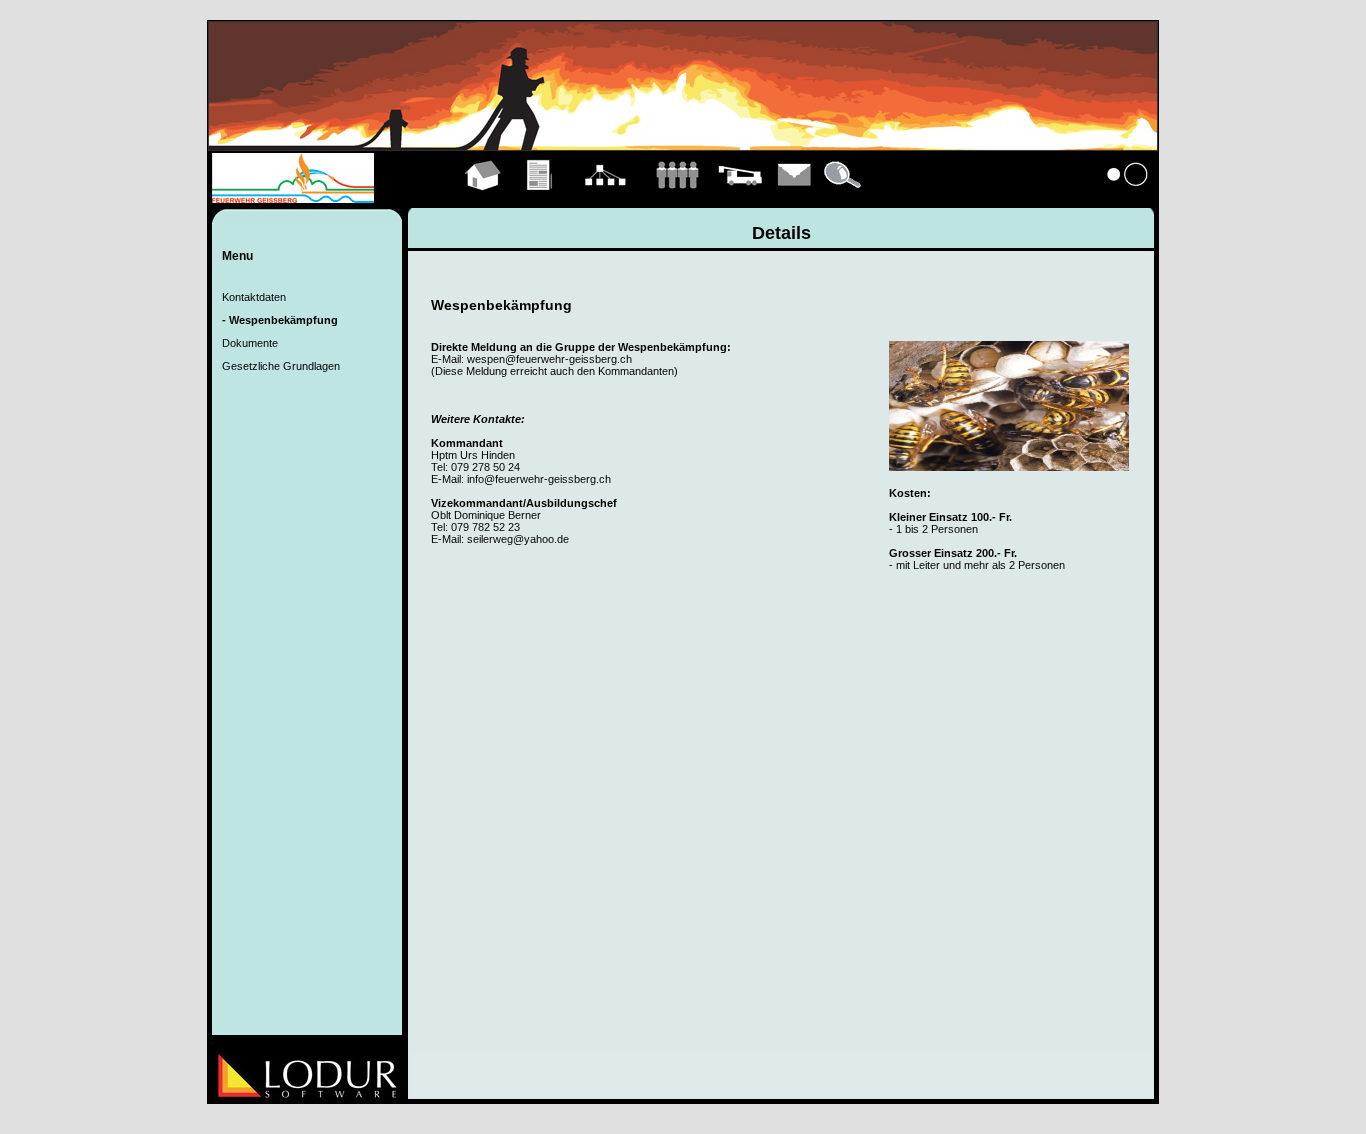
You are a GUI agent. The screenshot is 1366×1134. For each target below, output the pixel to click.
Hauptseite (483, 198)
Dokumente (250, 343)
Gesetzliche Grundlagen (281, 366)
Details (844, 198)
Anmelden (1128, 198)
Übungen (540, 198)
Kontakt (795, 198)
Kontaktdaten (254, 297)
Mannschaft (677, 198)
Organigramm (605, 198)
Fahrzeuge (740, 198)
